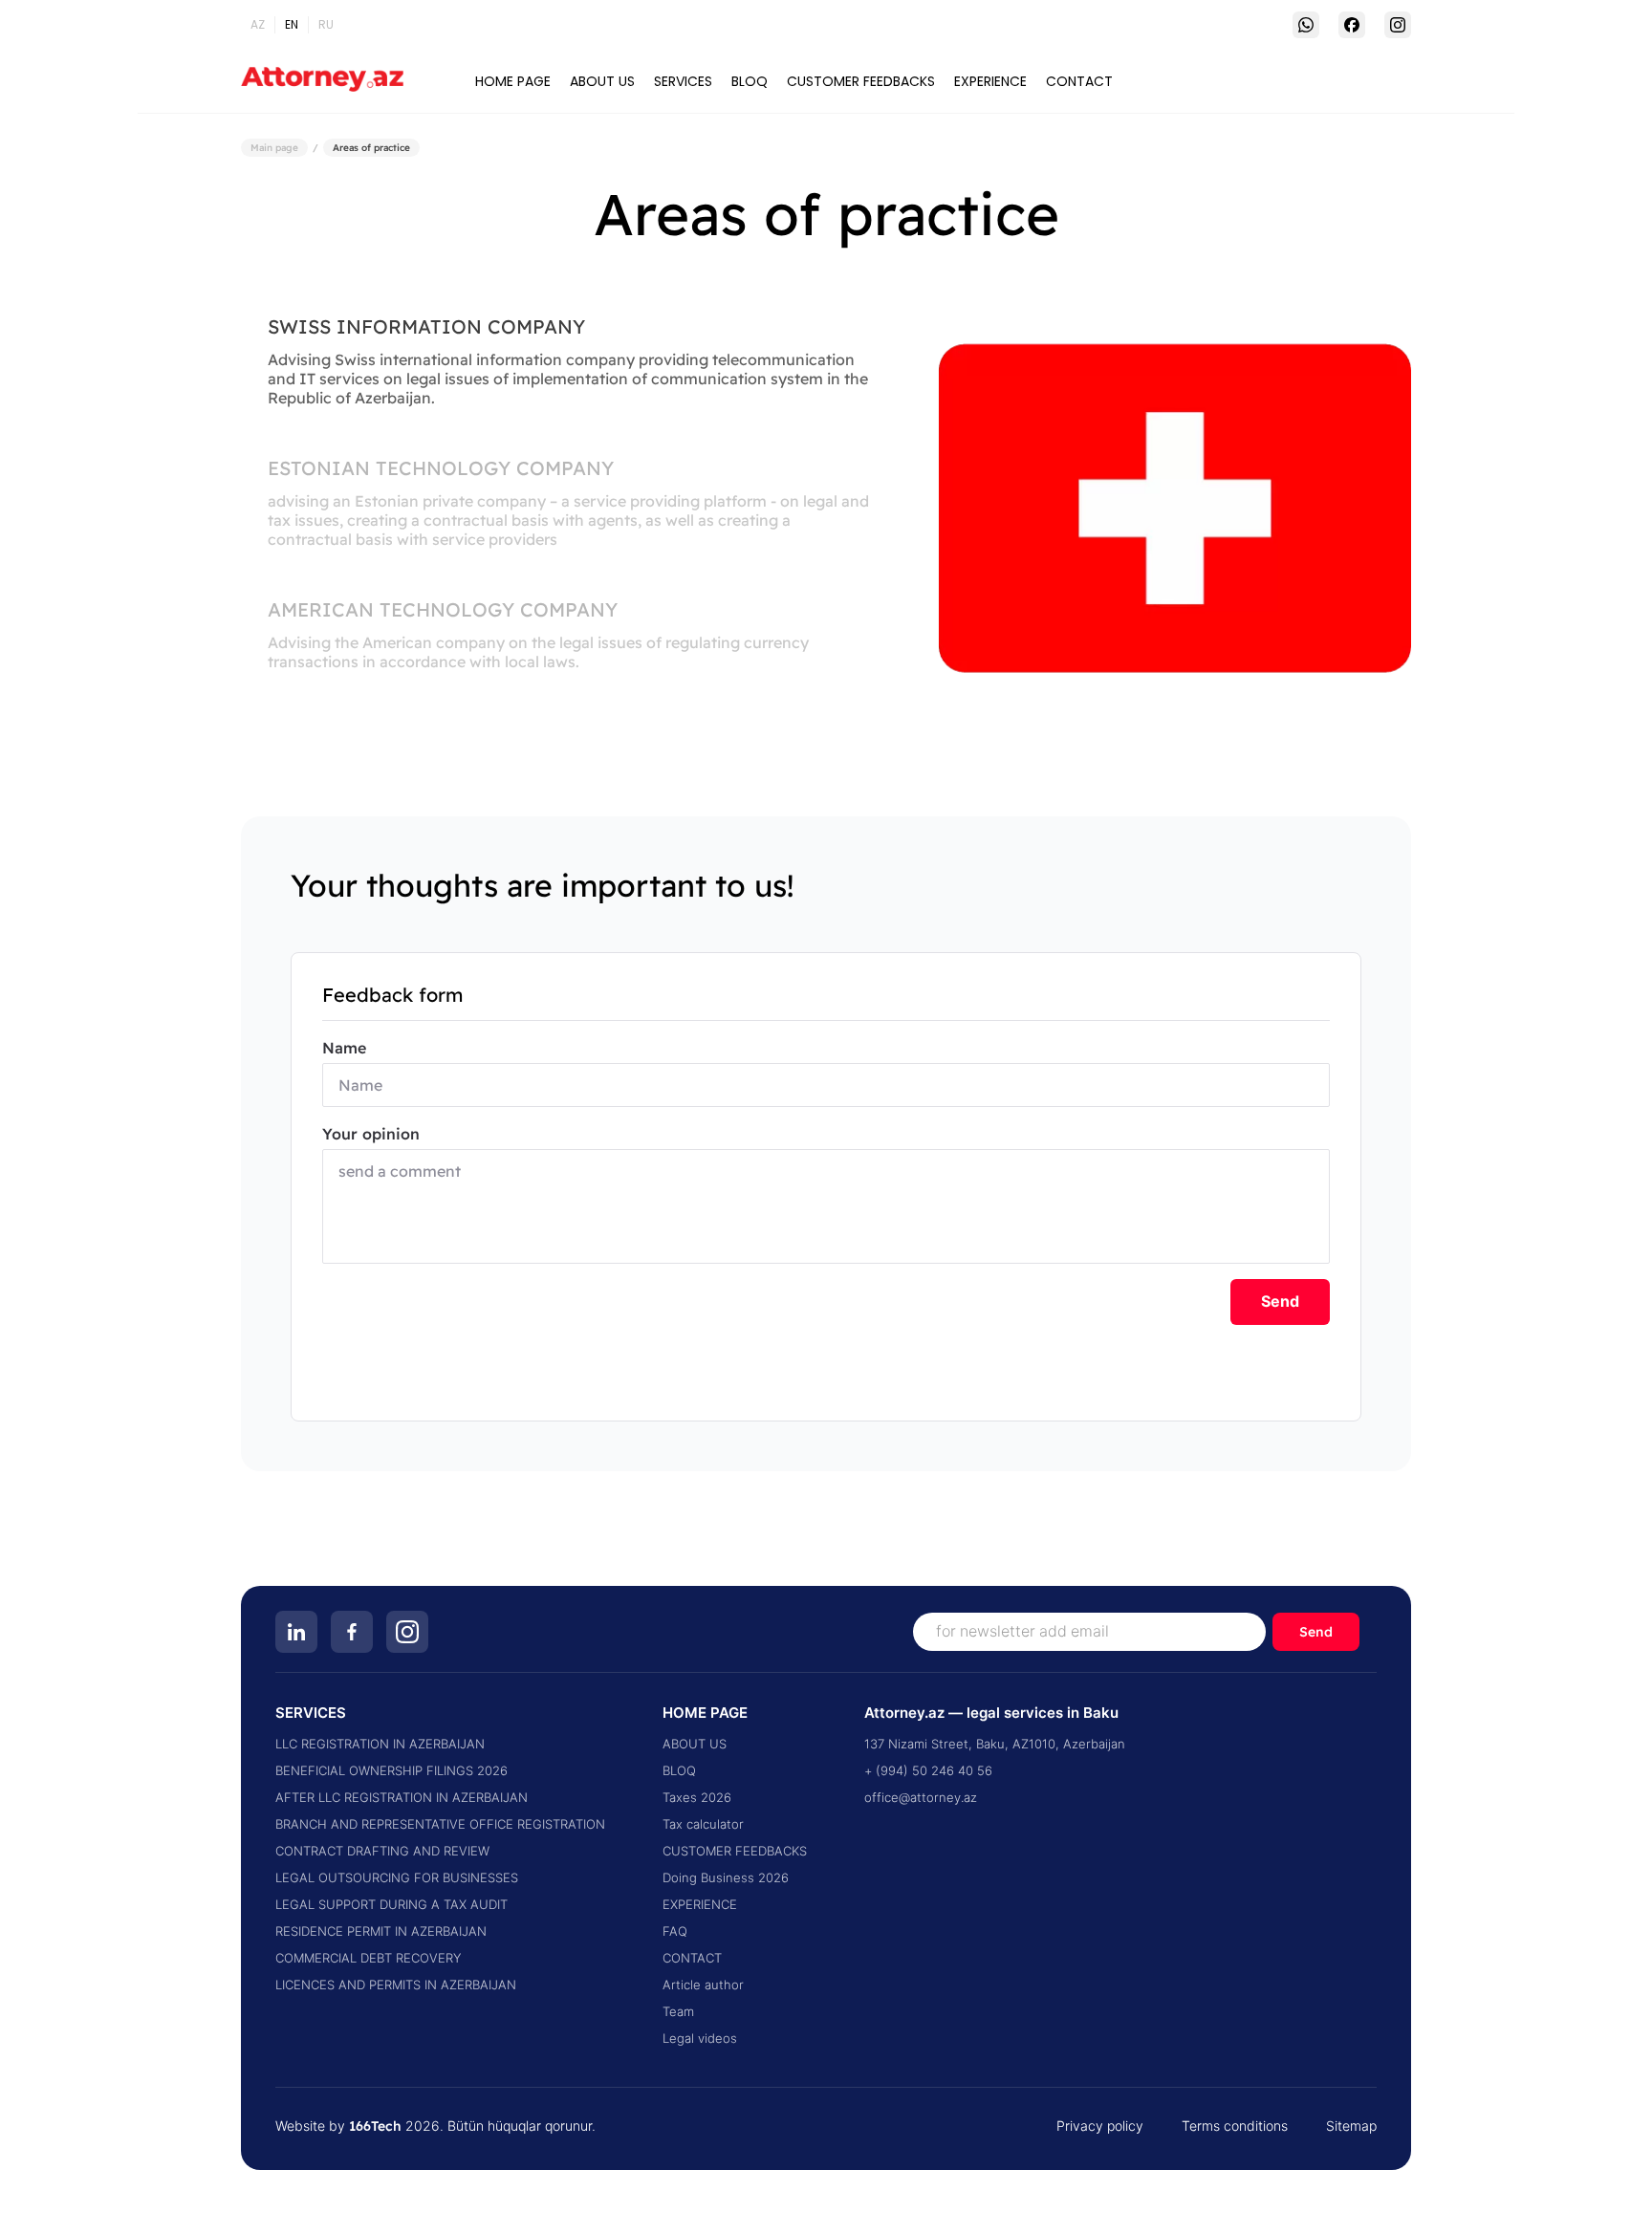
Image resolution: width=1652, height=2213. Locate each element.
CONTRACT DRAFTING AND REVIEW (382, 1851)
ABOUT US (602, 81)
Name (344, 1048)
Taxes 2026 (697, 1798)
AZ (258, 24)
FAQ (675, 1931)
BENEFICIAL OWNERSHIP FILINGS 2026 (391, 1771)
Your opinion (371, 1134)
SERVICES (683, 81)
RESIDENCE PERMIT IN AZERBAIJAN (381, 1931)
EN (292, 24)
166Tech (375, 2126)
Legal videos (700, 2039)
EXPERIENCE (990, 81)
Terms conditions (1235, 2126)
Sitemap (1351, 2126)
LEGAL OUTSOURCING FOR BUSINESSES (397, 1878)
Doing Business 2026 (726, 1878)
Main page (274, 148)
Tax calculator (703, 1824)
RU (326, 24)
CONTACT (1079, 81)
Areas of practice (371, 148)
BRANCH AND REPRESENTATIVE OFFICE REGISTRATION (440, 1824)
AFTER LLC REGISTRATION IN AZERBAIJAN (402, 1798)
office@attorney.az (921, 1798)
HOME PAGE (513, 81)
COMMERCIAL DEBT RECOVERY (368, 1958)
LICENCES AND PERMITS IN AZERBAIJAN (396, 1985)
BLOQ (750, 81)
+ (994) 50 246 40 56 (928, 1771)
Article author (703, 1985)
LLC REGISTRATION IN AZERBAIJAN (380, 1744)
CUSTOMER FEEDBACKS (861, 81)
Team (678, 2012)
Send (1280, 1302)
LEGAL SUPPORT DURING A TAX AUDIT (391, 1905)
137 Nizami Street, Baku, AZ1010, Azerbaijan (995, 1744)
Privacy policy (1100, 2126)
